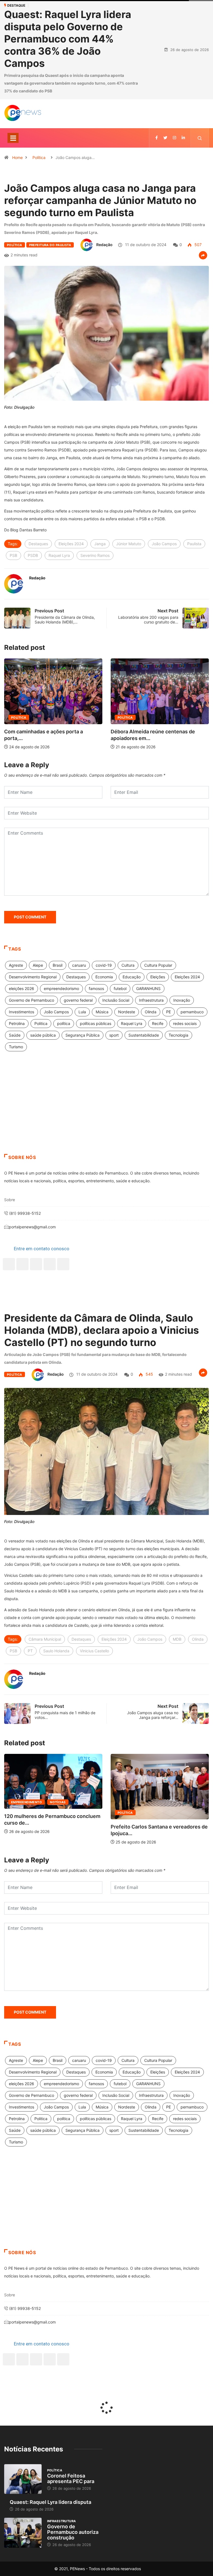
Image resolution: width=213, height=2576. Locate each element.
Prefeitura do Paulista (50, 245)
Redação (104, 245)
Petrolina (17, 1023)
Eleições (158, 977)
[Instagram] (50, 1264)
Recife (158, 1023)
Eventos (125, 1813)
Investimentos (21, 1012)
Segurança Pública (83, 1035)
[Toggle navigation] (13, 138)
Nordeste (127, 1012)
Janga (100, 544)
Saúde (15, 1035)
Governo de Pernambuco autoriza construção (73, 2532)
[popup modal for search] (200, 138)
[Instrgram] (174, 138)
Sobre (10, 1200)
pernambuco (192, 1012)
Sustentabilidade (144, 1035)
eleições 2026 (21, 988)
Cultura (128, 965)
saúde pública (43, 1035)
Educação (132, 977)
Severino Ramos (95, 555)
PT (30, 1651)
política (64, 1023)
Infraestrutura (151, 1000)
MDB (177, 1639)
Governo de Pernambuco (31, 1000)
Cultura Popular (158, 965)
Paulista (194, 544)
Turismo (16, 1047)
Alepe (38, 965)
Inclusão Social (116, 1000)
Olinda (151, 1012)
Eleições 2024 (71, 544)
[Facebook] (9, 1264)
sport (114, 1035)
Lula (82, 1012)
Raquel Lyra (59, 555)
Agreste (16, 965)
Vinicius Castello (94, 1651)
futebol (120, 988)
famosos (96, 988)
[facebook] (157, 138)
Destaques (38, 544)
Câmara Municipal (45, 1639)
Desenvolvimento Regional (33, 977)
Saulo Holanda (56, 1651)
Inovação (182, 1000)
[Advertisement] (106, 1110)
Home (17, 157)
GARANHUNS (148, 988)
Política (39, 157)
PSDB (33, 555)
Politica (41, 1023)
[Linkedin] (183, 138)
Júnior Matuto (129, 544)
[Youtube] (63, 1264)
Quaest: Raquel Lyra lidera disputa (50, 2502)
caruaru (79, 965)
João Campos (164, 544)
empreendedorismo (61, 988)
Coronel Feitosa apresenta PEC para (71, 2478)
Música (102, 1012)
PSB (13, 555)
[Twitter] (165, 138)
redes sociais (185, 1023)
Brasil (58, 965)
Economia (104, 977)
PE (168, 1012)
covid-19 (104, 965)
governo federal (78, 1000)
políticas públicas (96, 1023)
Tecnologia (178, 1035)
